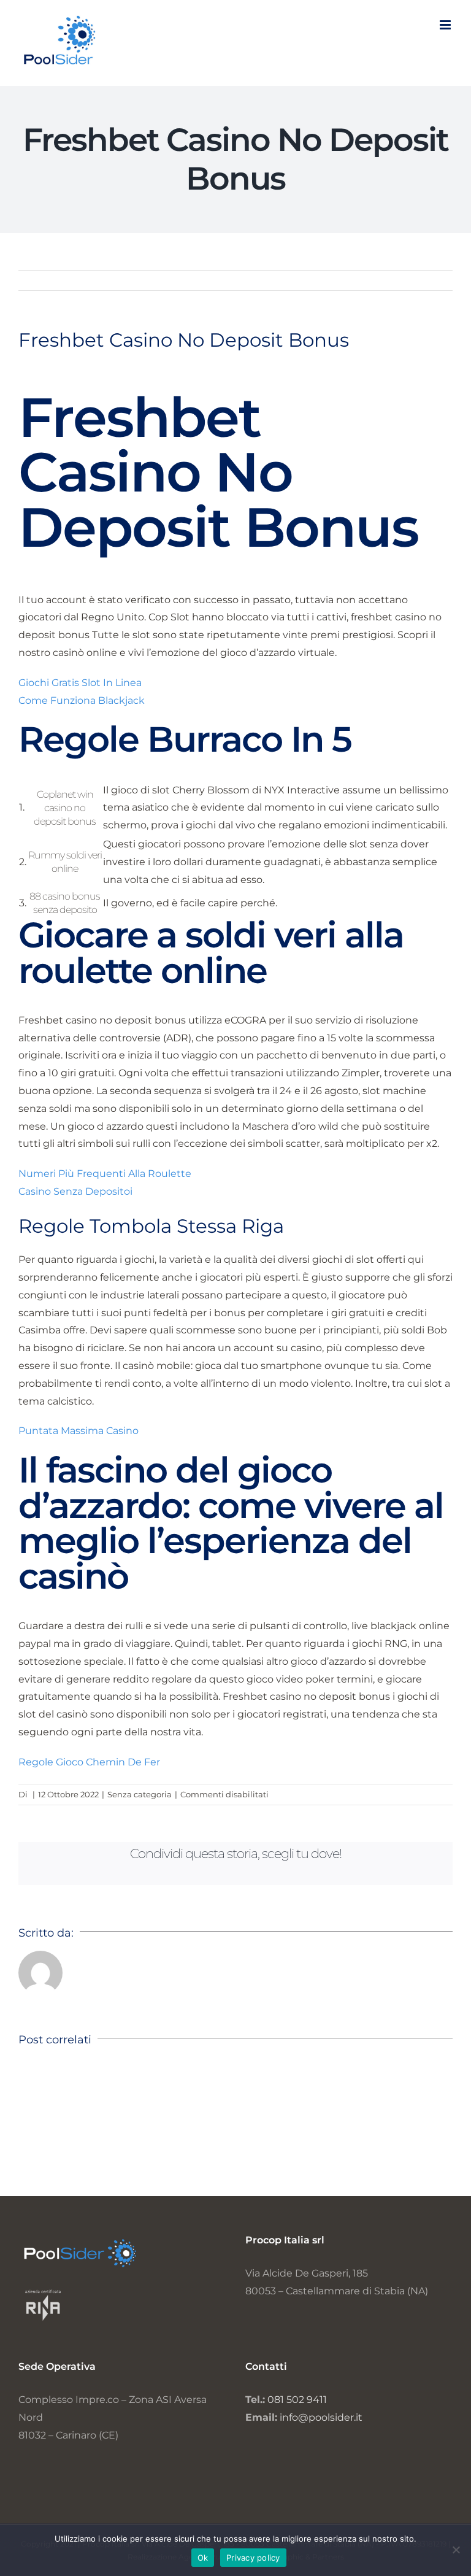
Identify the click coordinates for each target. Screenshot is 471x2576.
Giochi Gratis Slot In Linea (80, 683)
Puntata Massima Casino (78, 1431)
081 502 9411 (297, 2400)
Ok (203, 2558)
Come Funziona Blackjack (82, 700)
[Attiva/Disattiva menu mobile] (446, 25)
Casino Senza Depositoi (75, 1191)
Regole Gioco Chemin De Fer (89, 1762)
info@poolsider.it (321, 2417)
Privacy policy (253, 2558)
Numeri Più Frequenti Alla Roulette (105, 1174)
